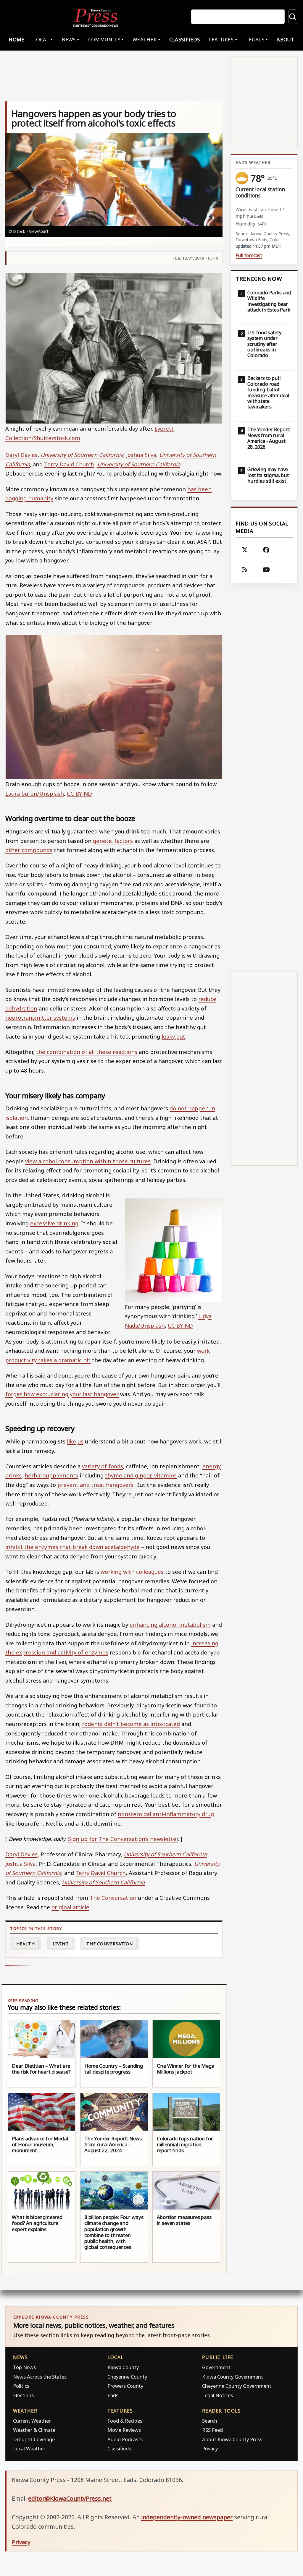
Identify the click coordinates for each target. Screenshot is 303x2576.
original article (70, 1907)
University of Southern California (82, 455)
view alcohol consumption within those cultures (88, 1161)
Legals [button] (255, 39)
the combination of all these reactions (87, 1052)
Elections (23, 2395)
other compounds (29, 850)
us (80, 1441)
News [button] (69, 39)
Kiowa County (123, 2367)
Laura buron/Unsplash (35, 793)
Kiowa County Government (233, 2377)
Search (210, 2421)
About (285, 39)
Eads (113, 2395)
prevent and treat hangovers (95, 1485)
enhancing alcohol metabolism (170, 1624)
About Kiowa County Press (232, 2439)
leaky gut (173, 1036)
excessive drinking (54, 1223)
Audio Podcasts (125, 2439)
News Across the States (40, 2377)
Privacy (210, 2448)
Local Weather (29, 2448)
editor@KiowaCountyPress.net (70, 2498)
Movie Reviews (124, 2430)
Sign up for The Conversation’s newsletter (123, 1839)
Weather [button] (145, 39)
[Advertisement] (264, 777)
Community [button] (104, 39)
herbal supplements (51, 1475)
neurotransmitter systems (40, 1017)
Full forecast (249, 256)
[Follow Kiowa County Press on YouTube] (266, 570)
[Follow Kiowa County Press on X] (245, 550)
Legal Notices (217, 2395)
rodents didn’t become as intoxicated (131, 1724)
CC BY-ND (79, 793)
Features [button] (221, 39)
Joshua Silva (141, 455)
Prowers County (125, 2386)
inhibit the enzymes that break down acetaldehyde (72, 1547)
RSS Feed (212, 2430)
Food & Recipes (125, 2421)
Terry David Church (69, 464)
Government (216, 2367)
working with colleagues (132, 1572)
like (71, 1441)
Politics (21, 2386)
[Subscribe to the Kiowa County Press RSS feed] (245, 570)
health (25, 1944)
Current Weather (32, 2421)
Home (16, 39)
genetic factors (113, 841)
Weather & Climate (34, 2430)
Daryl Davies (21, 455)
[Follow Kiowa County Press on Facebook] (266, 550)
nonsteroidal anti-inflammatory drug (166, 1814)
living (61, 1944)
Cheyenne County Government (237, 2386)
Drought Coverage (34, 2439)
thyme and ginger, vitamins (141, 1475)
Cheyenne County (127, 2377)
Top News (24, 2367)
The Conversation (113, 1898)
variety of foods (103, 1466)
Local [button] (41, 39)
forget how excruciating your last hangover (62, 1394)
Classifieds (185, 39)
